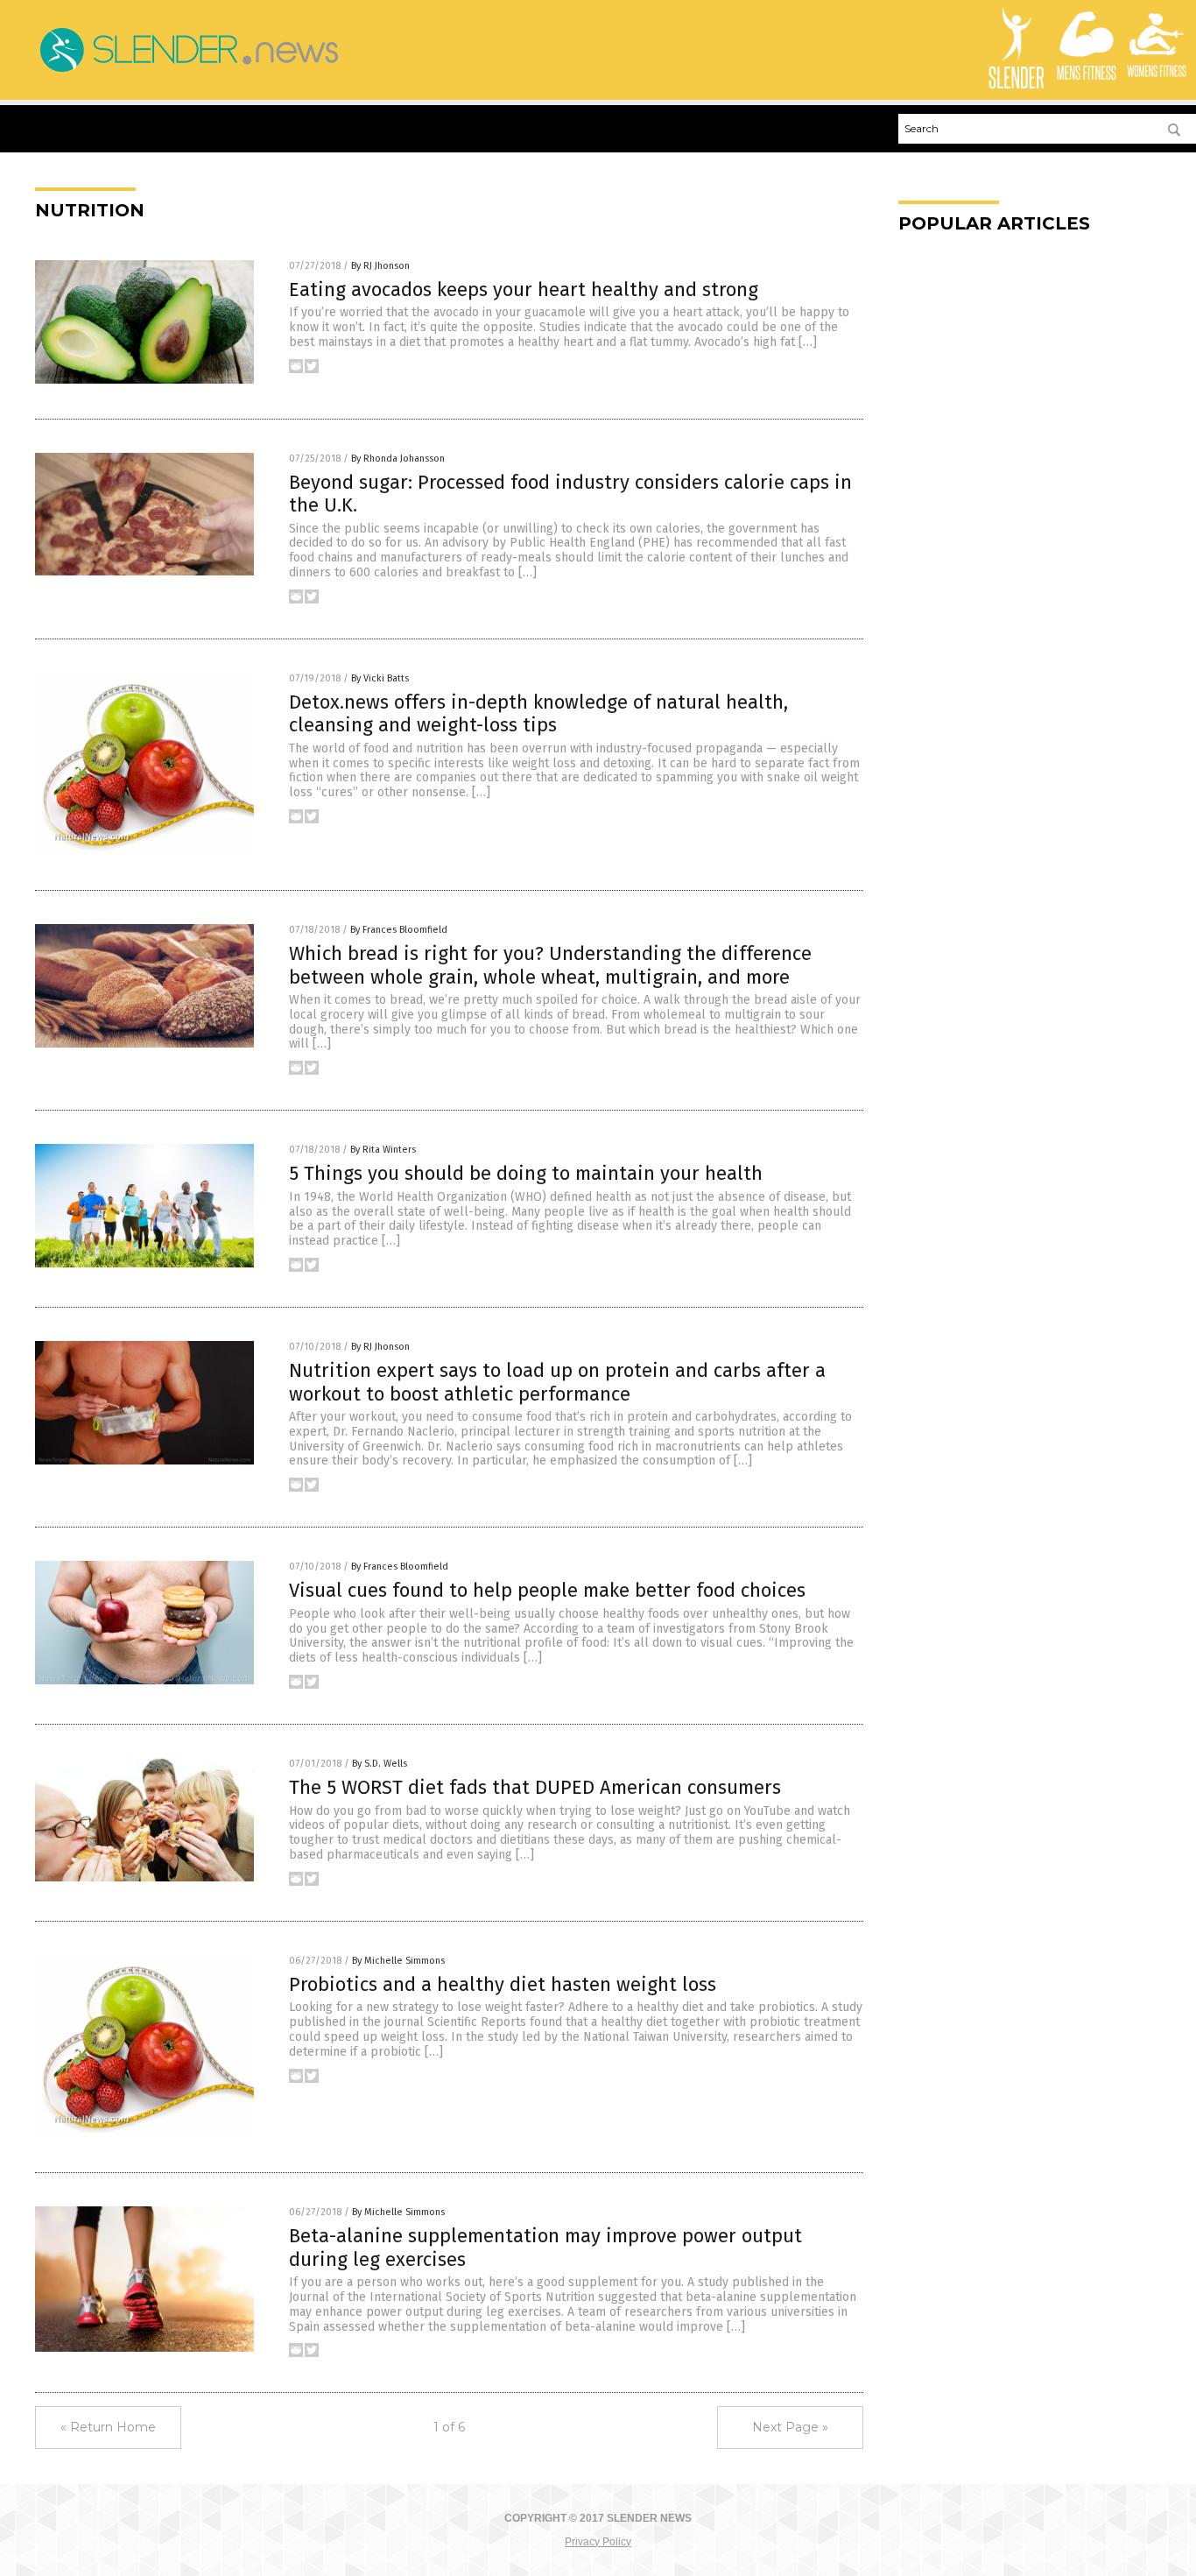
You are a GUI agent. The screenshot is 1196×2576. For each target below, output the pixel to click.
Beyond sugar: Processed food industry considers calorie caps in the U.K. (570, 494)
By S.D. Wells (380, 1764)
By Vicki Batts (380, 678)
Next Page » (790, 2427)
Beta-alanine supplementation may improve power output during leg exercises (545, 2247)
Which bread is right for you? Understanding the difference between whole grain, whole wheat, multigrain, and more (550, 965)
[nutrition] (188, 72)
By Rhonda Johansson (398, 459)
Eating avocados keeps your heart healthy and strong (524, 289)
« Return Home (108, 2427)
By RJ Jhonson (380, 266)
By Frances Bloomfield (399, 930)
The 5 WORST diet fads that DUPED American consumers (535, 1787)
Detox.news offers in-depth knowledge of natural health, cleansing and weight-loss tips (538, 713)
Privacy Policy (598, 2542)
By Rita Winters (383, 1150)
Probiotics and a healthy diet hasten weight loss (503, 1984)
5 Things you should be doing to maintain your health (526, 1173)
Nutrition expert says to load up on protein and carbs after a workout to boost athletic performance (557, 1382)
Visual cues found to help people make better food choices (547, 1590)
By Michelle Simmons (398, 1961)
